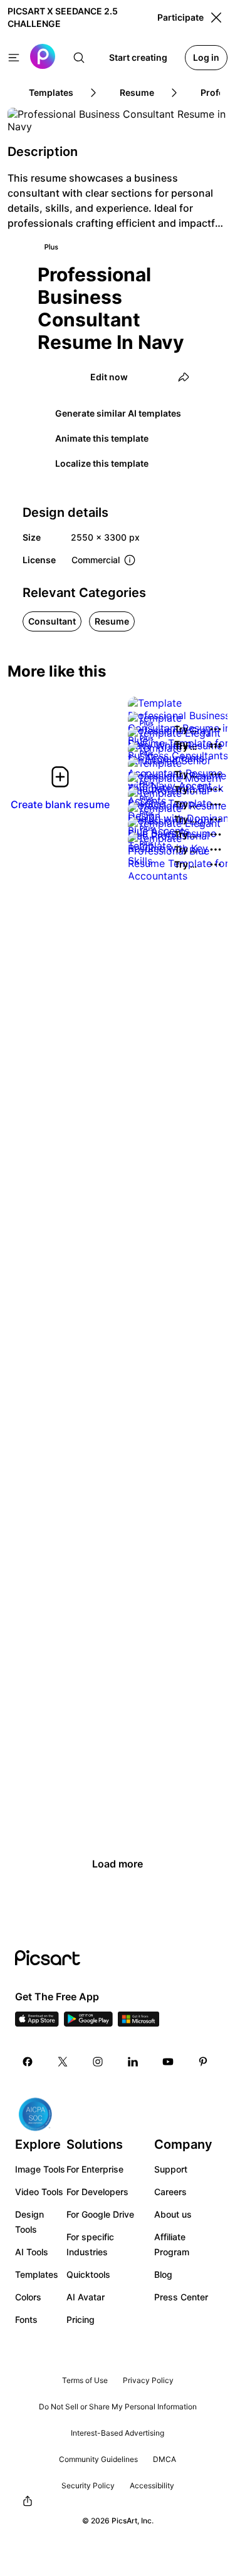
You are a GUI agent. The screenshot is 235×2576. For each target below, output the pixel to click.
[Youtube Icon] (168, 2062)
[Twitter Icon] (63, 2062)
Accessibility (152, 2485)
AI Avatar (86, 2297)
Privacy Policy (148, 2380)
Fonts (26, 2319)
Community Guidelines (98, 2459)
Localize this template (102, 463)
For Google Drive (100, 2214)
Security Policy (88, 2485)
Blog (163, 2274)
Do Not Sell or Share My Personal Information (118, 2407)
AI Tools (32, 2252)
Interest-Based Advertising (118, 2433)
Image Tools (40, 2169)
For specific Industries (90, 2244)
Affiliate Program (172, 2244)
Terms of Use (85, 2380)
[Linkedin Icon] (133, 2062)
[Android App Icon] (88, 2023)
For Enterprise (95, 2169)
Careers (170, 2192)
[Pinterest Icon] (203, 2062)
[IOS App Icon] (37, 2023)
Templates (37, 2274)
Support (171, 2169)
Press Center (181, 2297)
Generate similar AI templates (118, 413)
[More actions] (216, 729)
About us (173, 2214)
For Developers (97, 2192)
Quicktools (88, 2274)
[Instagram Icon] (98, 2062)
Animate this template (102, 438)
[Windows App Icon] (138, 2023)
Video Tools (39, 2192)
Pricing (81, 2319)
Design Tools (29, 2222)
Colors (28, 2297)
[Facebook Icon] (28, 2062)
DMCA (164, 2459)
